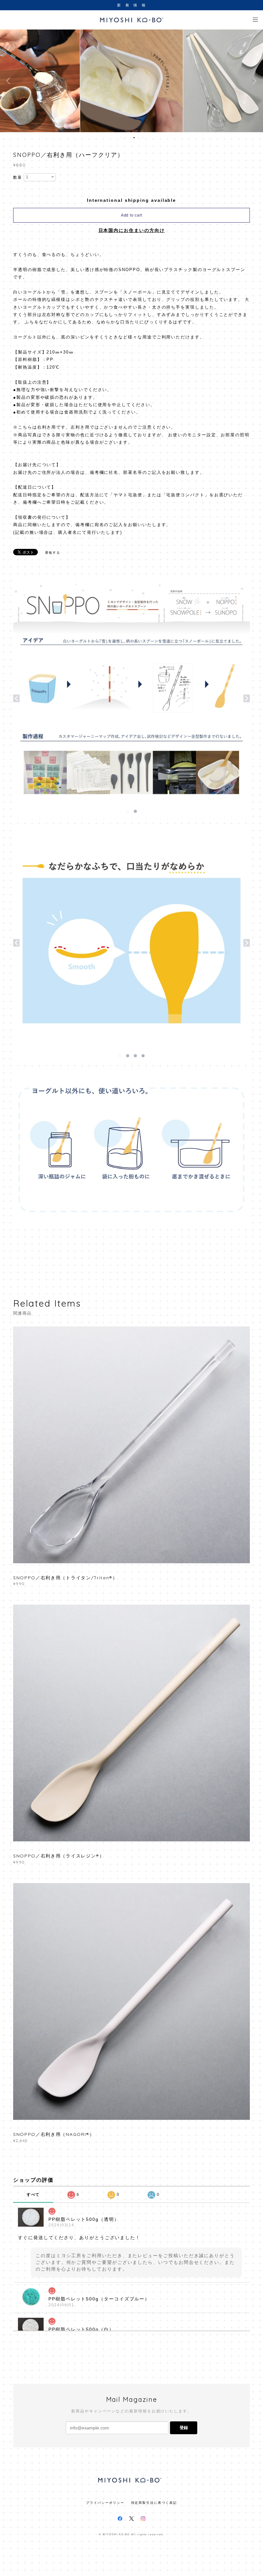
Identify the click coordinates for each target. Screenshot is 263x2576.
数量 (18, 177)
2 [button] (126, 138)
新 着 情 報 (131, 5)
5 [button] (138, 138)
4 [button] (134, 138)
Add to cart (131, 215)
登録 (184, 2428)
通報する (53, 553)
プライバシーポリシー (105, 2503)
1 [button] (122, 138)
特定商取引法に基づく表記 (154, 2503)
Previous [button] (10, 81)
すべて (33, 2195)
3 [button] (130, 138)
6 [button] (142, 138)
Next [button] (253, 81)
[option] (131, 81)
